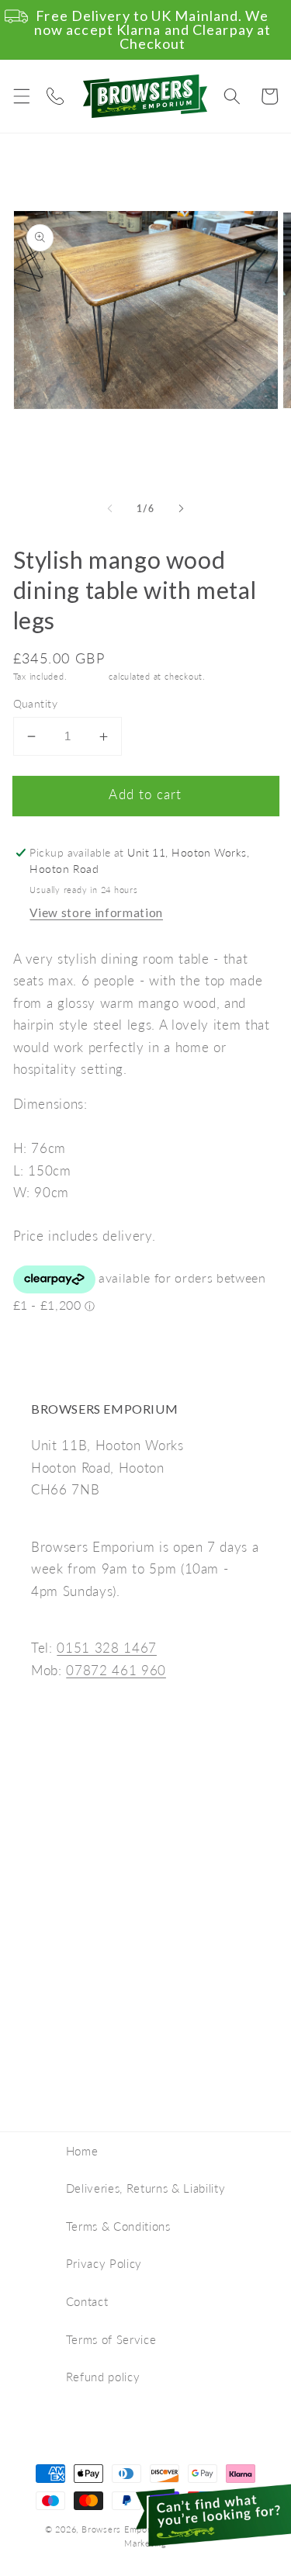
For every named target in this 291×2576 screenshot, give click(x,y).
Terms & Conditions (118, 2226)
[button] (21, 96)
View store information (96, 912)
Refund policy (103, 2377)
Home (82, 2151)
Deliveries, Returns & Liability (145, 2188)
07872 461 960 (116, 1671)
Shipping (88, 676)
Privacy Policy (104, 2263)
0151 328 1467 (107, 1648)
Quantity (36, 703)
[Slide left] (109, 508)
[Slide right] (182, 508)
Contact (87, 2301)
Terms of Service (111, 2339)
